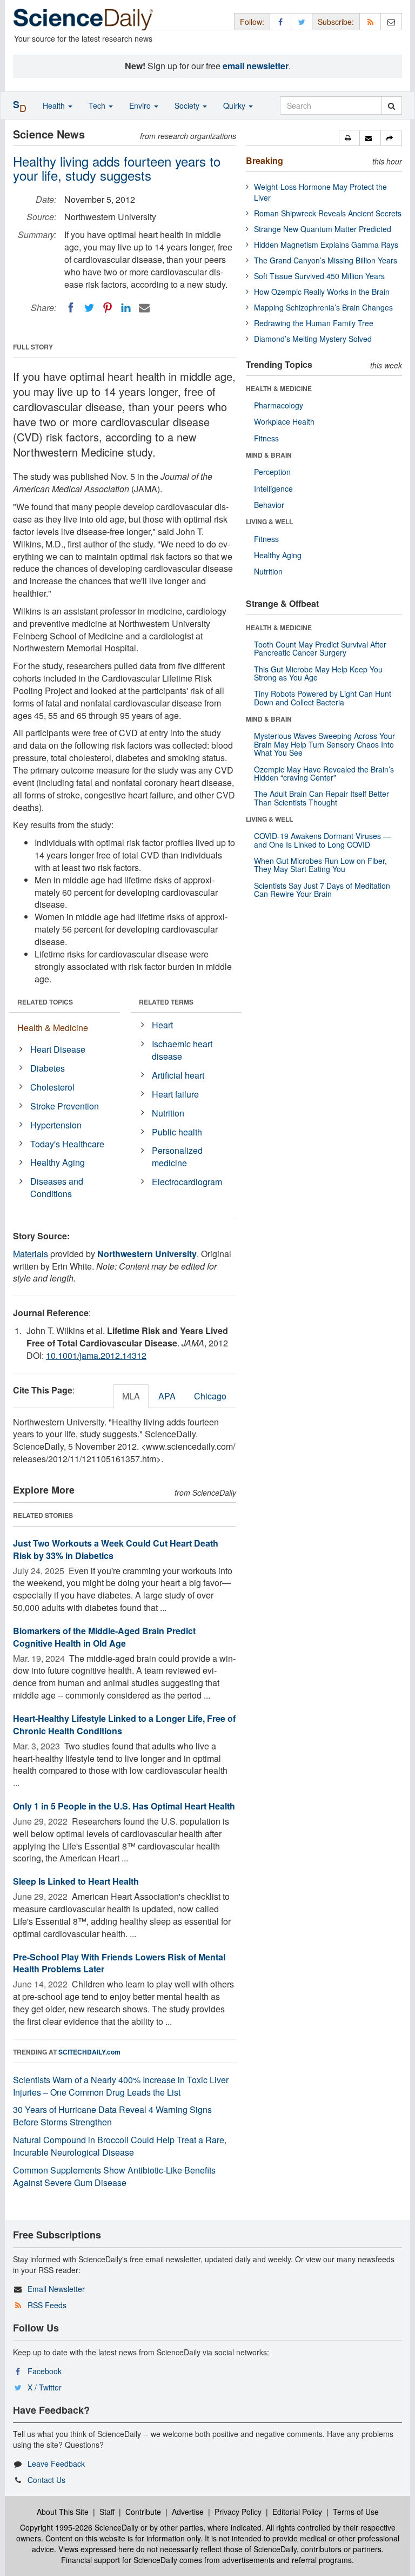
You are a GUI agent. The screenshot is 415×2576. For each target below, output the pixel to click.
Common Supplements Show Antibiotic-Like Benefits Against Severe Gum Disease (114, 2176)
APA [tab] (167, 1396)
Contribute (143, 2512)
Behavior (269, 505)
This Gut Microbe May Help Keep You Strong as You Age (318, 673)
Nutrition (168, 1113)
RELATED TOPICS (45, 1002)
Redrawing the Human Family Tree (314, 323)
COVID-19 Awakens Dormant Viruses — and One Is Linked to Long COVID (322, 840)
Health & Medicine (53, 1028)
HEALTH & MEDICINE (279, 388)
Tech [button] (98, 105)
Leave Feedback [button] (56, 2463)
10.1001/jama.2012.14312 (96, 1355)
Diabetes (48, 1068)
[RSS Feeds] (370, 21)
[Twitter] (89, 308)
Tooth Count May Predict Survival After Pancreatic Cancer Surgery (320, 648)
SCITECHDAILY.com (89, 2052)
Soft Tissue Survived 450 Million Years (319, 276)
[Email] (144, 308)
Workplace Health (284, 421)
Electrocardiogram (187, 1182)
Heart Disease (58, 1049)
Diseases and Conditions (57, 1187)
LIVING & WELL (269, 521)
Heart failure (175, 1094)
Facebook (45, 2371)
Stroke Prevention (65, 1106)
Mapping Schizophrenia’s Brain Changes (323, 307)
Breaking (265, 160)
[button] (349, 138)
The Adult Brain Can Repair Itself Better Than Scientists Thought (322, 798)
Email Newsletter (56, 2289)
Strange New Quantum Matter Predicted (323, 229)
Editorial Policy (297, 2512)
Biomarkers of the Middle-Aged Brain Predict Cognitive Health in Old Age (104, 1637)
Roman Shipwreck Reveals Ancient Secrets (328, 213)
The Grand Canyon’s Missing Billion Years (326, 260)
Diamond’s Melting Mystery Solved (313, 339)
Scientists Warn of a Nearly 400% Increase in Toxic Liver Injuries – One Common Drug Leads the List (121, 2086)
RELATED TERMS (166, 1002)
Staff (107, 2512)
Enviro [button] (141, 105)
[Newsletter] (391, 21)
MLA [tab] (131, 1396)
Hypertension (56, 1125)
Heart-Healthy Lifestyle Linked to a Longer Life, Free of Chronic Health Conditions (124, 1725)
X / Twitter (45, 2387)
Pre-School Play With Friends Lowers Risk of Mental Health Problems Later (119, 1963)
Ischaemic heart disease (182, 1050)
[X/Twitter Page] (302, 21)
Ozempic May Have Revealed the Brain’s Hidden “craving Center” (324, 773)
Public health (177, 1132)
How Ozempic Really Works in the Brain (322, 292)
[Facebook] (71, 308)
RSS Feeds (47, 2305)
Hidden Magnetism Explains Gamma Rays (326, 245)
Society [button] (188, 105)
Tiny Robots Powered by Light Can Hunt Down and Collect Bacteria (323, 698)
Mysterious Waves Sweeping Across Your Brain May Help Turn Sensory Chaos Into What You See (324, 744)
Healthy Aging (58, 1162)
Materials (31, 1254)
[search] (391, 105)
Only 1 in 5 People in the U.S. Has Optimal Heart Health (124, 1806)
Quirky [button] (235, 105)
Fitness (266, 438)
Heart (162, 1025)
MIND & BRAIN (269, 455)
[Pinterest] (108, 308)
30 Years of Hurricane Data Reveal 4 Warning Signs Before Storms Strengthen (112, 2116)
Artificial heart (178, 1075)
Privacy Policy (238, 2512)
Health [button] (55, 105)
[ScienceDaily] (83, 19)
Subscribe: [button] (336, 22)
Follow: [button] (252, 22)
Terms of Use (356, 2512)
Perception (272, 472)
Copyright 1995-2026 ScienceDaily (79, 2527)
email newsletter (256, 66)
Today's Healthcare (67, 1144)
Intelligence (273, 488)
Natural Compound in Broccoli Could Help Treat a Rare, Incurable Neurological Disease (120, 2146)
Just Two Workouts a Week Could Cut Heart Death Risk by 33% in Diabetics (116, 1549)
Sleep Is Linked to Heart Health (76, 1881)
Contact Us (46, 2480)
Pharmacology (279, 405)
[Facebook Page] (280, 21)
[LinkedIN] (126, 308)
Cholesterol (52, 1087)
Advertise (188, 2512)
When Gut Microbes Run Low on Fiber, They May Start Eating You (320, 865)
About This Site (63, 2512)
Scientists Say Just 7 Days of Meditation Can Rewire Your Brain (322, 890)
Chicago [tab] (210, 1396)
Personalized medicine (177, 1157)
